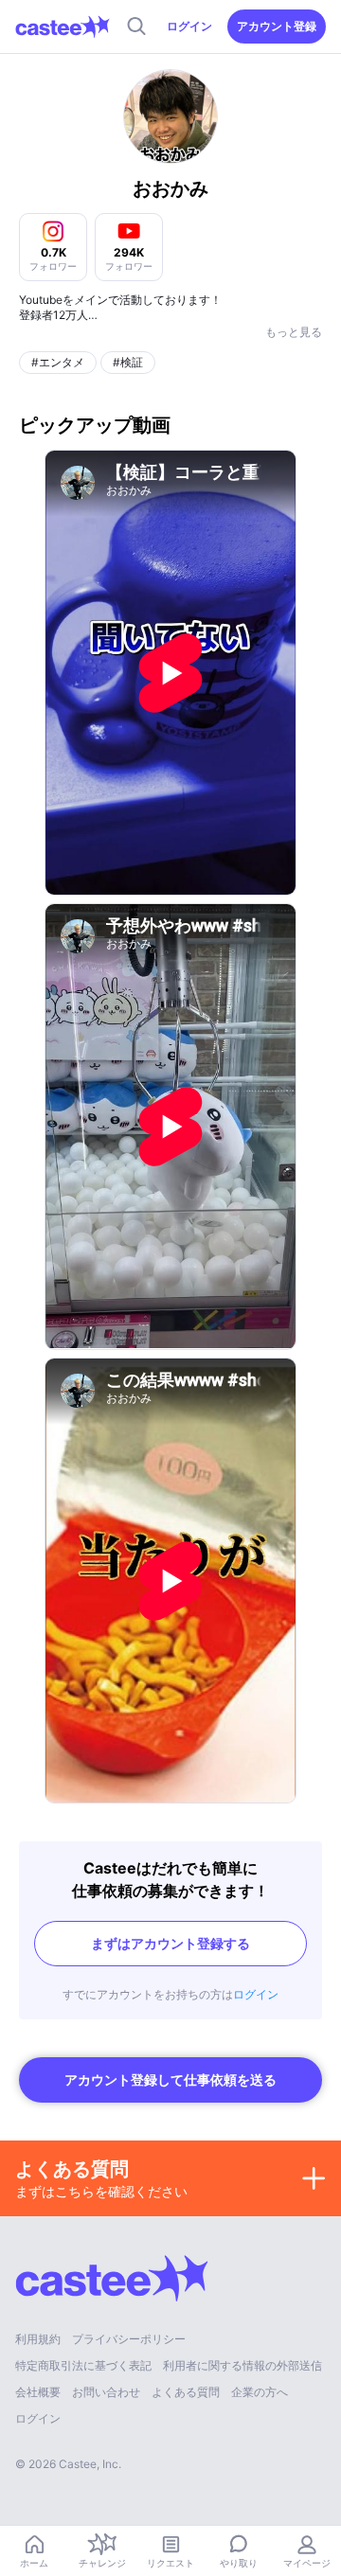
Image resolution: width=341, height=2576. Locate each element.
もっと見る (294, 332)
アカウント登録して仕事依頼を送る (170, 2079)
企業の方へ (260, 2392)
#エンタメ (58, 362)
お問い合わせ (106, 2392)
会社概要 (38, 2392)
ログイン (189, 26)
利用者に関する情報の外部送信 (242, 2365)
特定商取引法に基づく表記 (83, 2365)
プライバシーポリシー (129, 2339)
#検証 (128, 362)
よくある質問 (186, 2392)
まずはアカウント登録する (170, 1943)
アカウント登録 (277, 26)
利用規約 (38, 2339)
